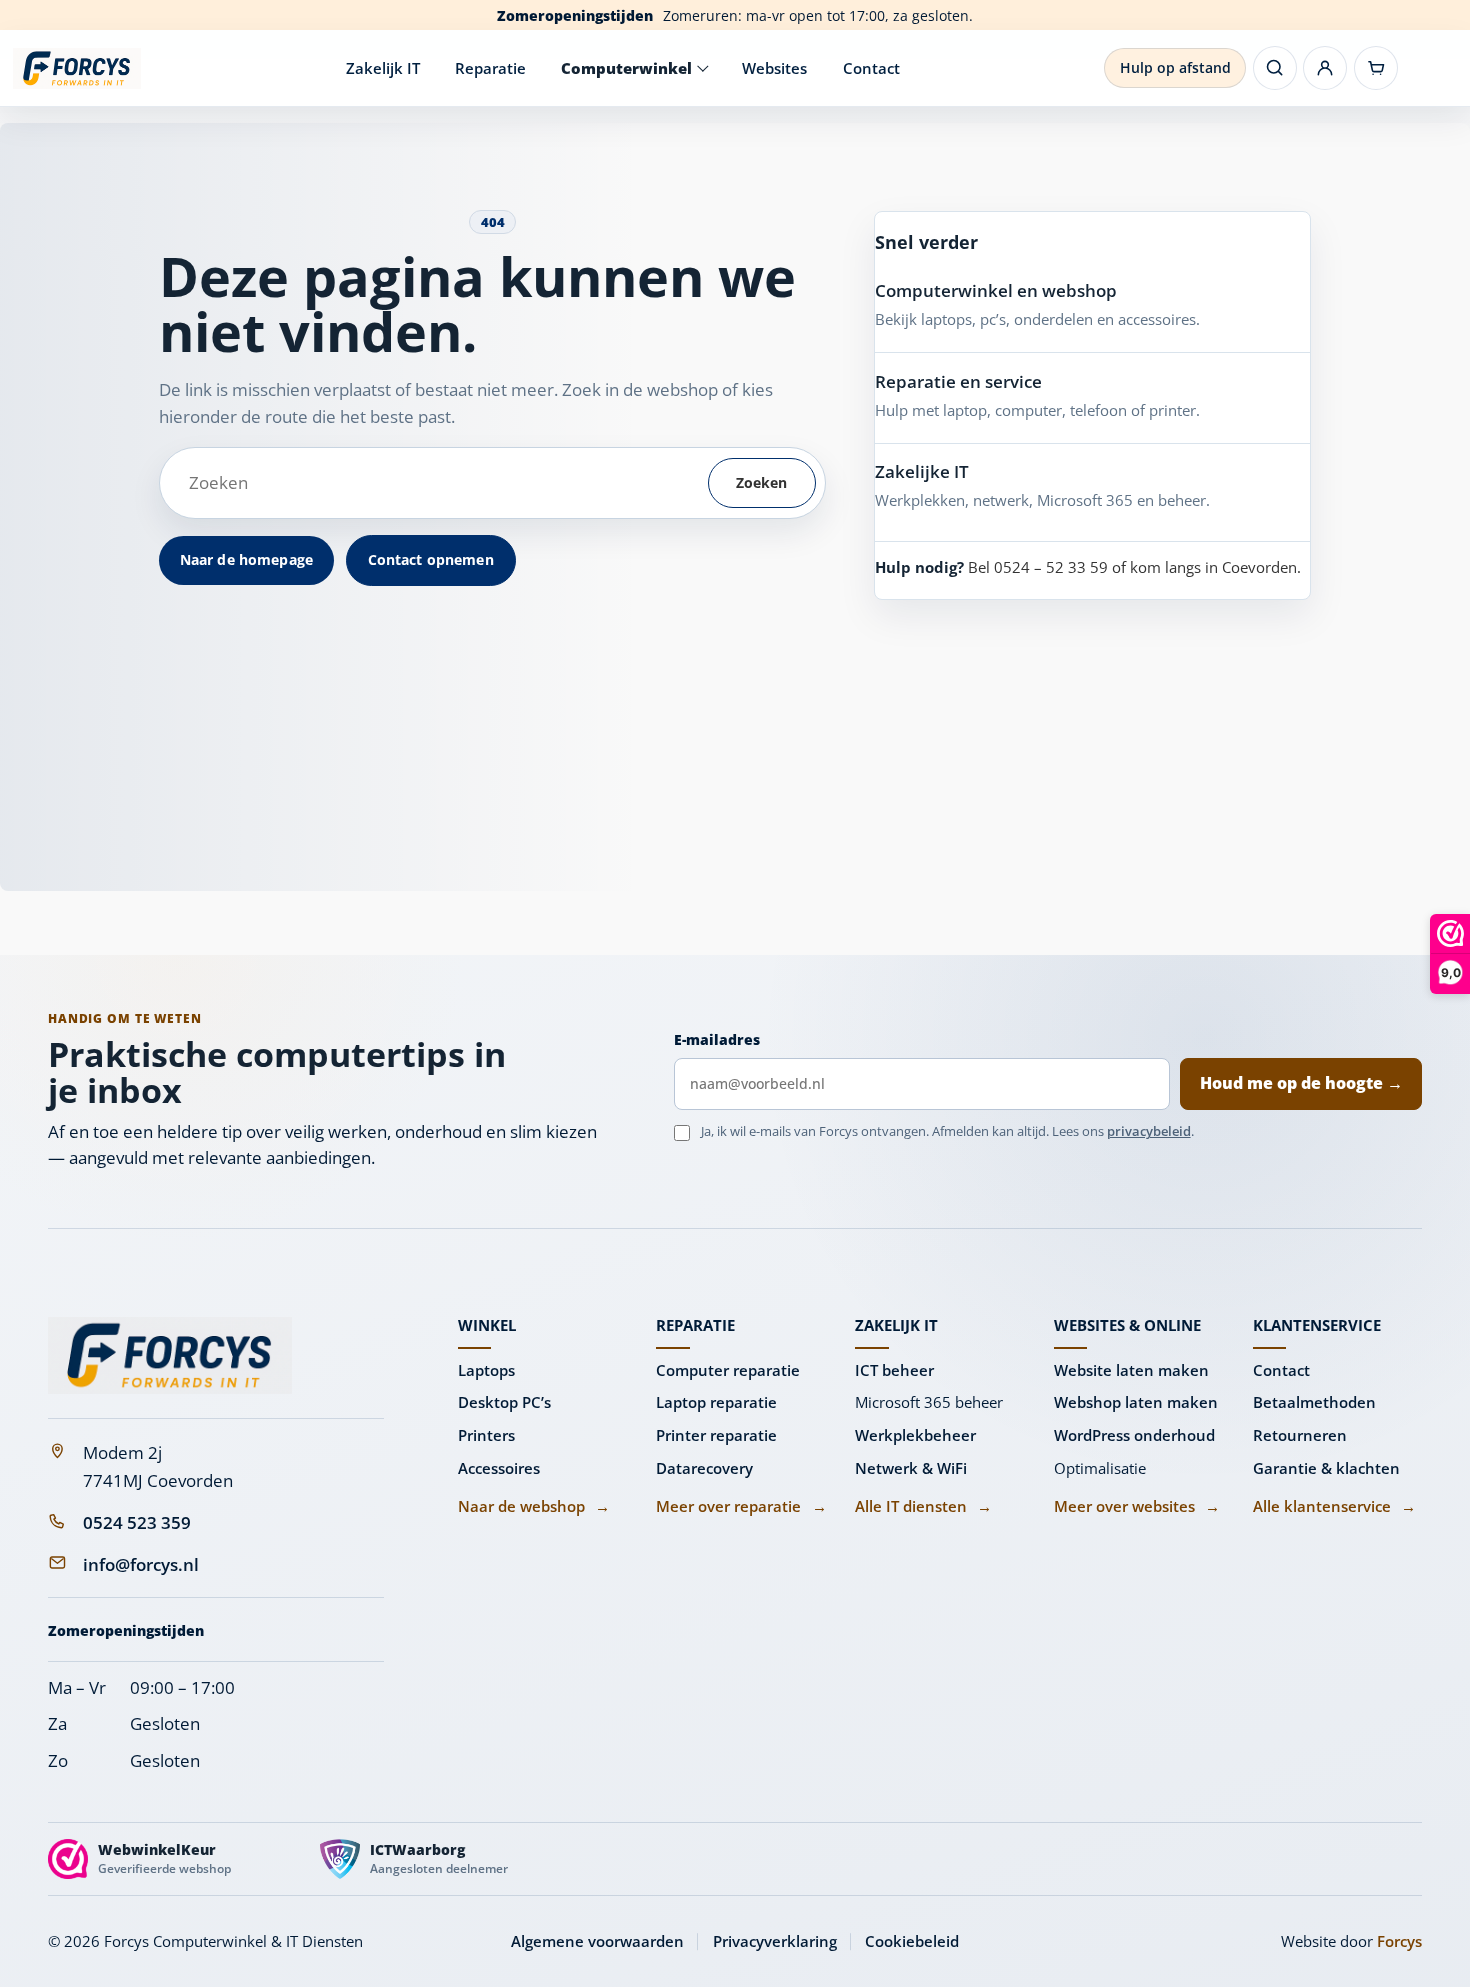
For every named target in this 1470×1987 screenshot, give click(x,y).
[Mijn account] (1325, 68)
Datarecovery (704, 1468)
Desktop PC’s (504, 1402)
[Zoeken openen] (1275, 68)
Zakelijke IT (922, 471)
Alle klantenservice (1334, 1506)
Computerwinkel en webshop (996, 290)
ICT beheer (894, 1370)
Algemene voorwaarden (597, 1941)
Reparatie (490, 68)
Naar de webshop (534, 1506)
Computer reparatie (728, 1370)
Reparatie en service (958, 381)
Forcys (1399, 1941)
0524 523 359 (137, 1522)
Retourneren (1300, 1435)
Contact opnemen (431, 559)
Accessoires (499, 1468)
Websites (774, 68)
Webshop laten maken (1136, 1402)
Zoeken (762, 482)
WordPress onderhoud (1134, 1435)
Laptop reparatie (716, 1402)
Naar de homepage (246, 559)
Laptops (486, 1370)
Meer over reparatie (741, 1506)
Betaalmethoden (1314, 1402)
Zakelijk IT (383, 68)
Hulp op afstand (1175, 67)
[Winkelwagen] (1376, 68)
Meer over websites (1137, 1506)
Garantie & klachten (1326, 1468)
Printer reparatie (716, 1435)
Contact (871, 68)
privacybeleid (1149, 1131)
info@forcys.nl (141, 1564)
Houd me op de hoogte (1301, 1083)
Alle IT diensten (923, 1506)
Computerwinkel (626, 68)
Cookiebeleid (912, 1941)
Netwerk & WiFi (911, 1468)
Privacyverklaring (775, 1941)
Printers (486, 1435)
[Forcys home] (170, 1355)
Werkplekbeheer (915, 1435)
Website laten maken (1131, 1370)
